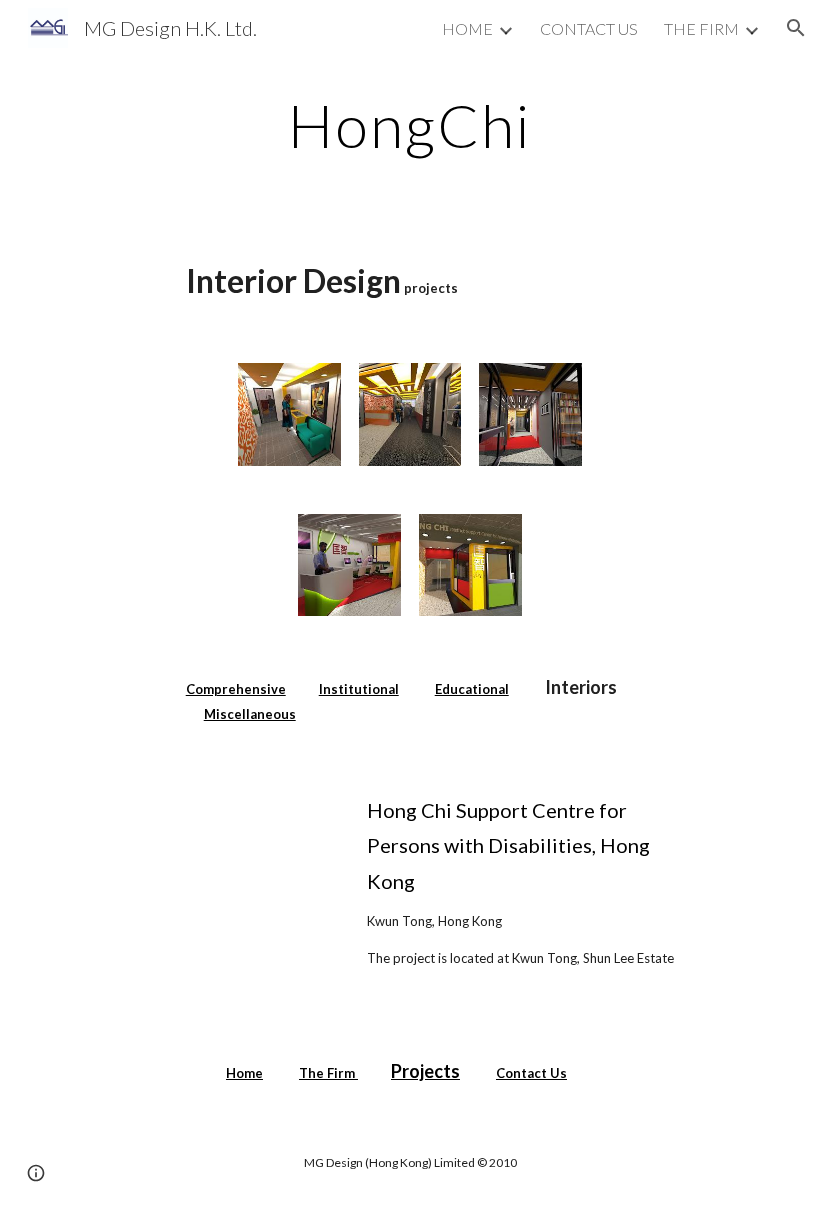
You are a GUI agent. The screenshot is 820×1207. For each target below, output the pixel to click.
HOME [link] (467, 28)
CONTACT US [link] (589, 28)
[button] (796, 28)
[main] (410, 125)
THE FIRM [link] (701, 28)
